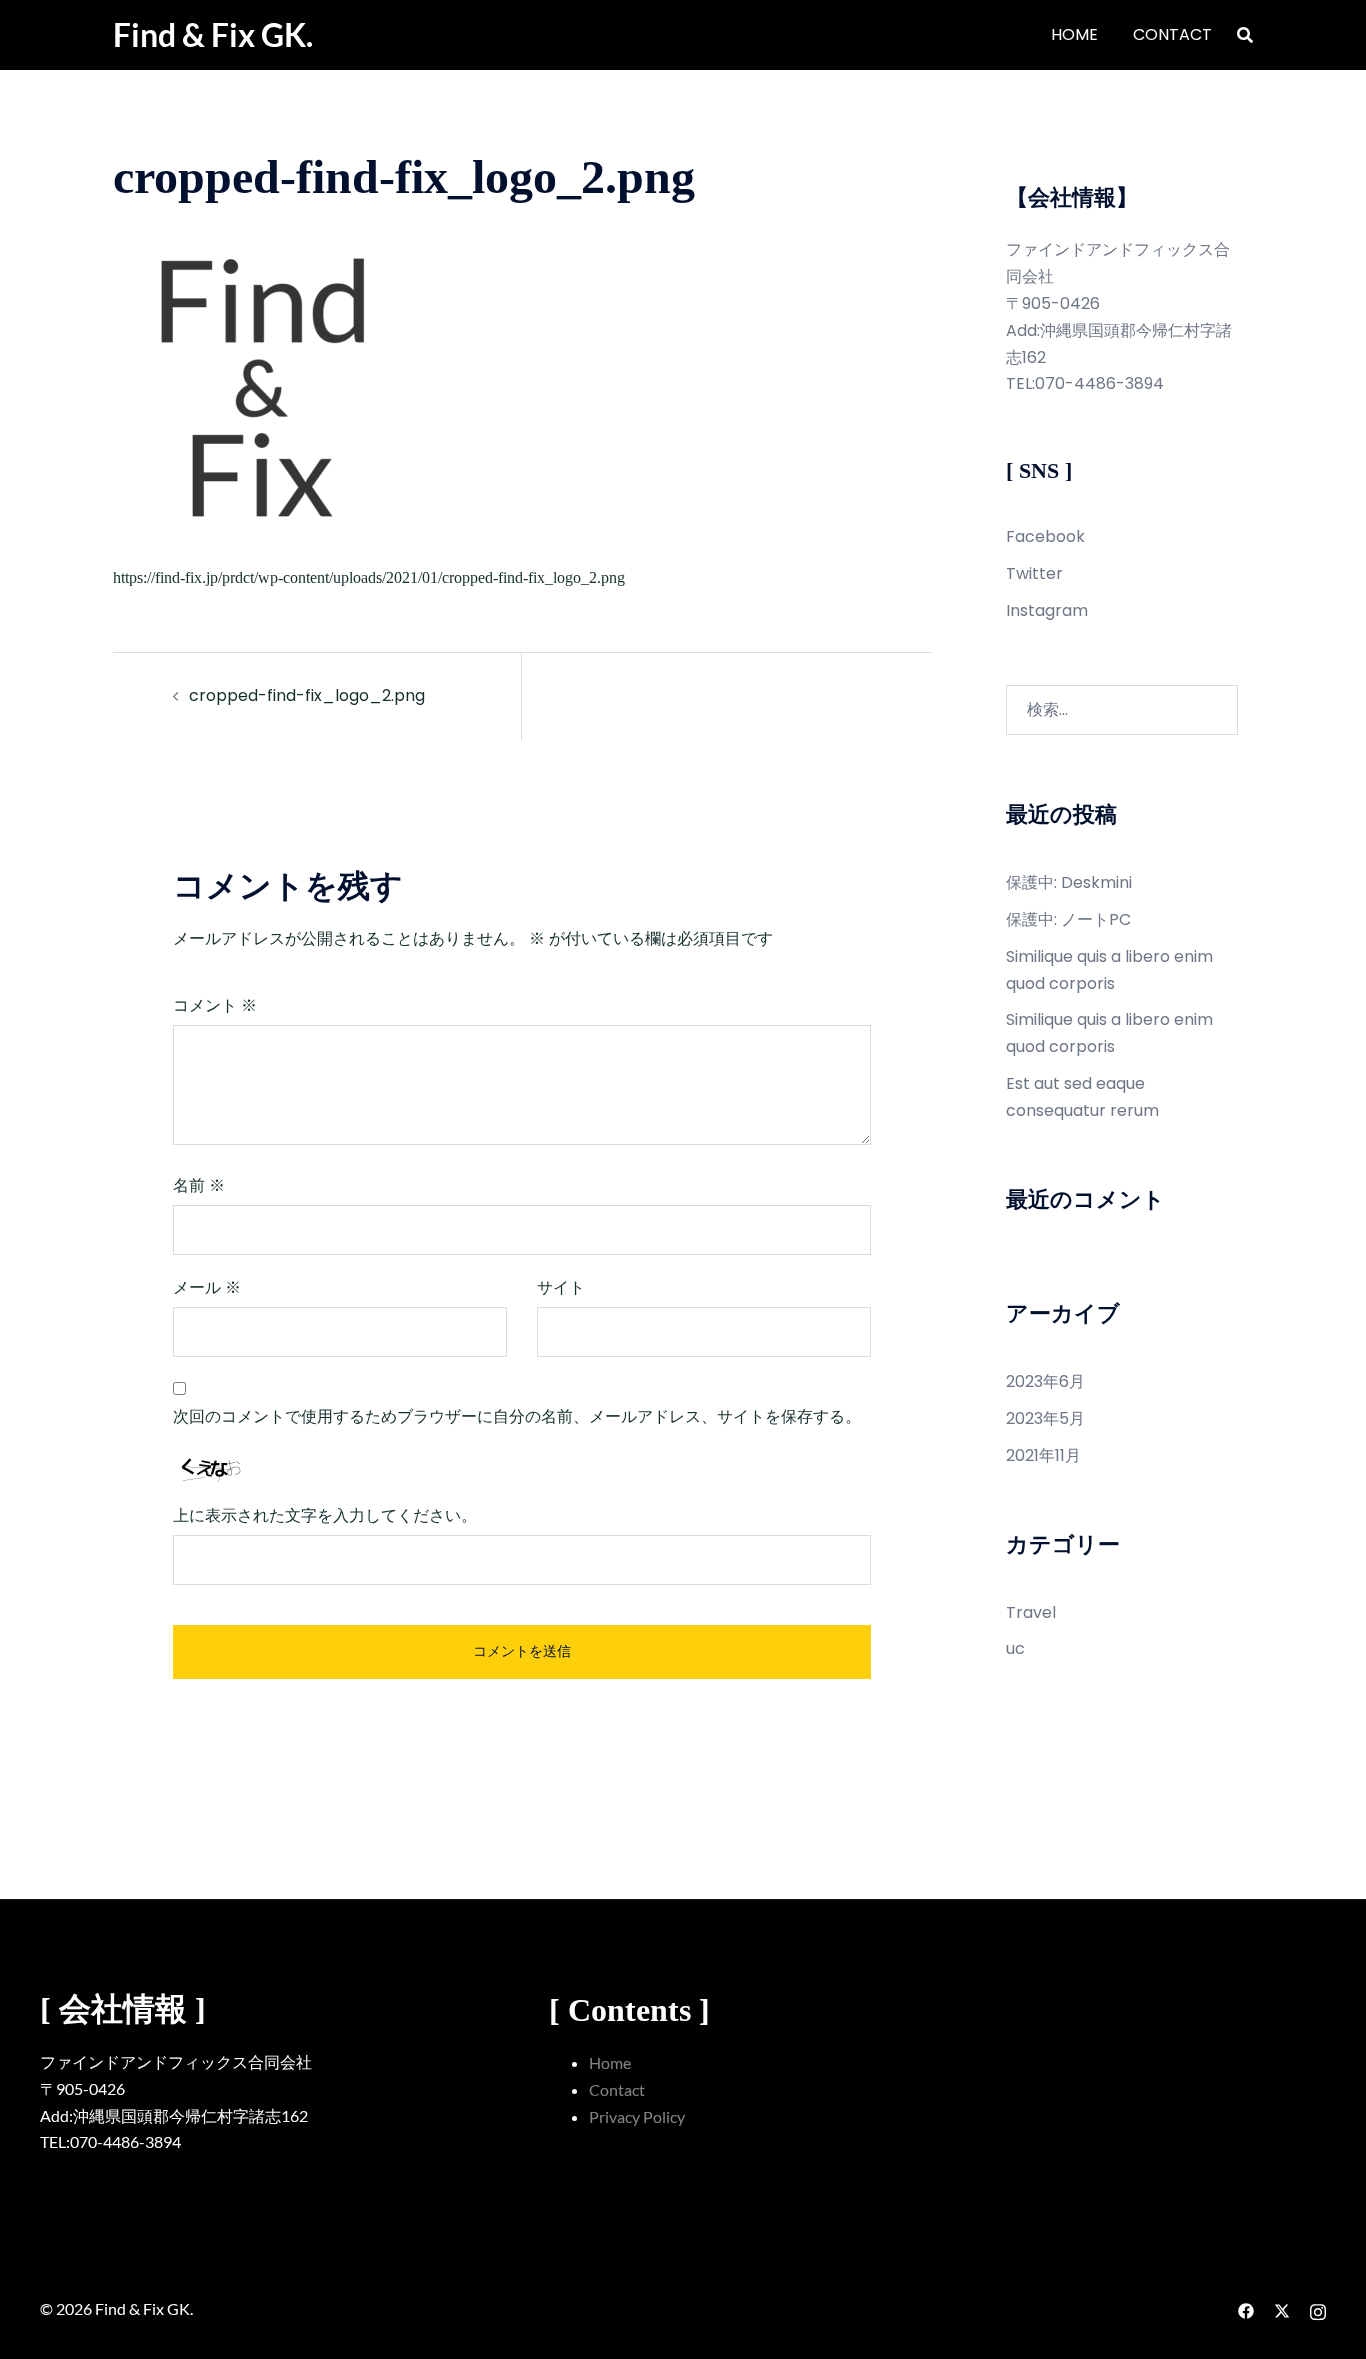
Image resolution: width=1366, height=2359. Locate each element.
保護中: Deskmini (1069, 882)
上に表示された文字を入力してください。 (325, 1515)
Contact (617, 2089)
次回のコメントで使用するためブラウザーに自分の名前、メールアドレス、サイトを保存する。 (517, 1416)
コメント (215, 1005)
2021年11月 (1043, 1455)
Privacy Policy (637, 2116)
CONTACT (1172, 34)
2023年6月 (1045, 1381)
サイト (561, 1287)
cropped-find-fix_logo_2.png (307, 695)
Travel (1031, 1612)
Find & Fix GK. (213, 34)
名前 (199, 1185)
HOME (1074, 34)
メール (207, 1287)
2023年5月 (1045, 1418)
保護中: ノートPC (1068, 919)
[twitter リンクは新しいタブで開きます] (1282, 2308)
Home (610, 2062)
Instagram (1047, 610)
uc (1015, 1648)
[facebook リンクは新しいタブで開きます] (1246, 2308)
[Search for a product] (1245, 35)
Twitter (1034, 573)
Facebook (1045, 536)
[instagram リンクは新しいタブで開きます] (1318, 2308)
